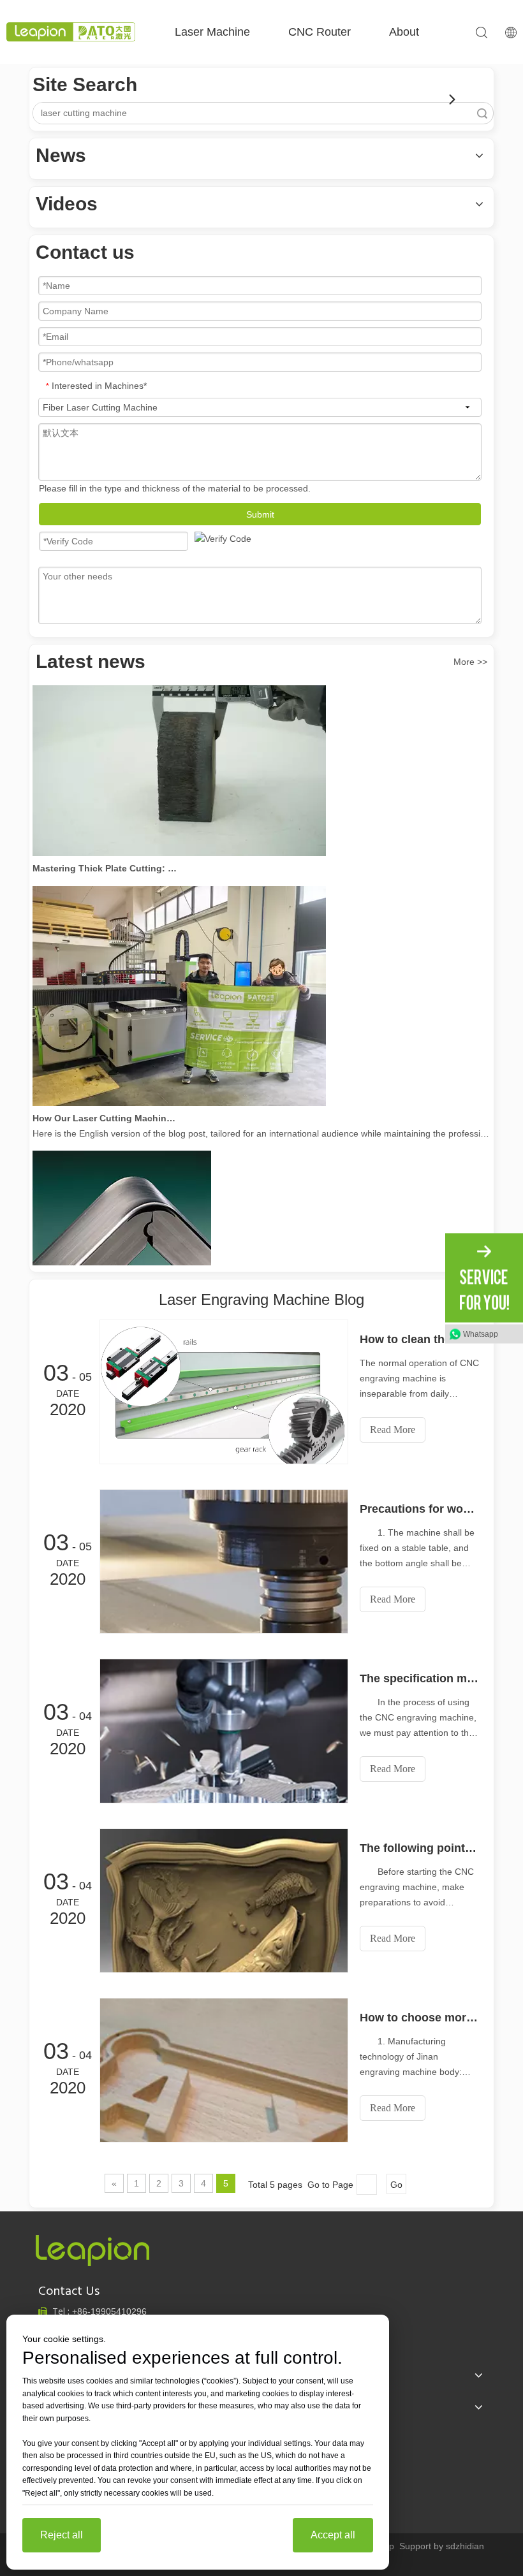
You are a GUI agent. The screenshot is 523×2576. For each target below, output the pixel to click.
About (404, 32)
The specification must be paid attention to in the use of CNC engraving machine (420, 1678)
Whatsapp (481, 1334)
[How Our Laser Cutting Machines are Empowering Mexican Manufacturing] (179, 1088)
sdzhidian (465, 2546)
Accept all (333, 2535)
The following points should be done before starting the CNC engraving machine (420, 1848)
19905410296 (109, 2311)
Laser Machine (212, 32)
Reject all (62, 2535)
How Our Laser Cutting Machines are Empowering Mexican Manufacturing (105, 1103)
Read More (393, 1430)
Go (396, 2185)
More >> (470, 662)
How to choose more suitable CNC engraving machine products (420, 2018)
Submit (260, 514)
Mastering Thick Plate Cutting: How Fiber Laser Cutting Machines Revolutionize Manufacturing (105, 853)
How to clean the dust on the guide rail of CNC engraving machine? (420, 1339)
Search (482, 113)
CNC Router (320, 32)
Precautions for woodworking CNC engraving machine (420, 1509)
